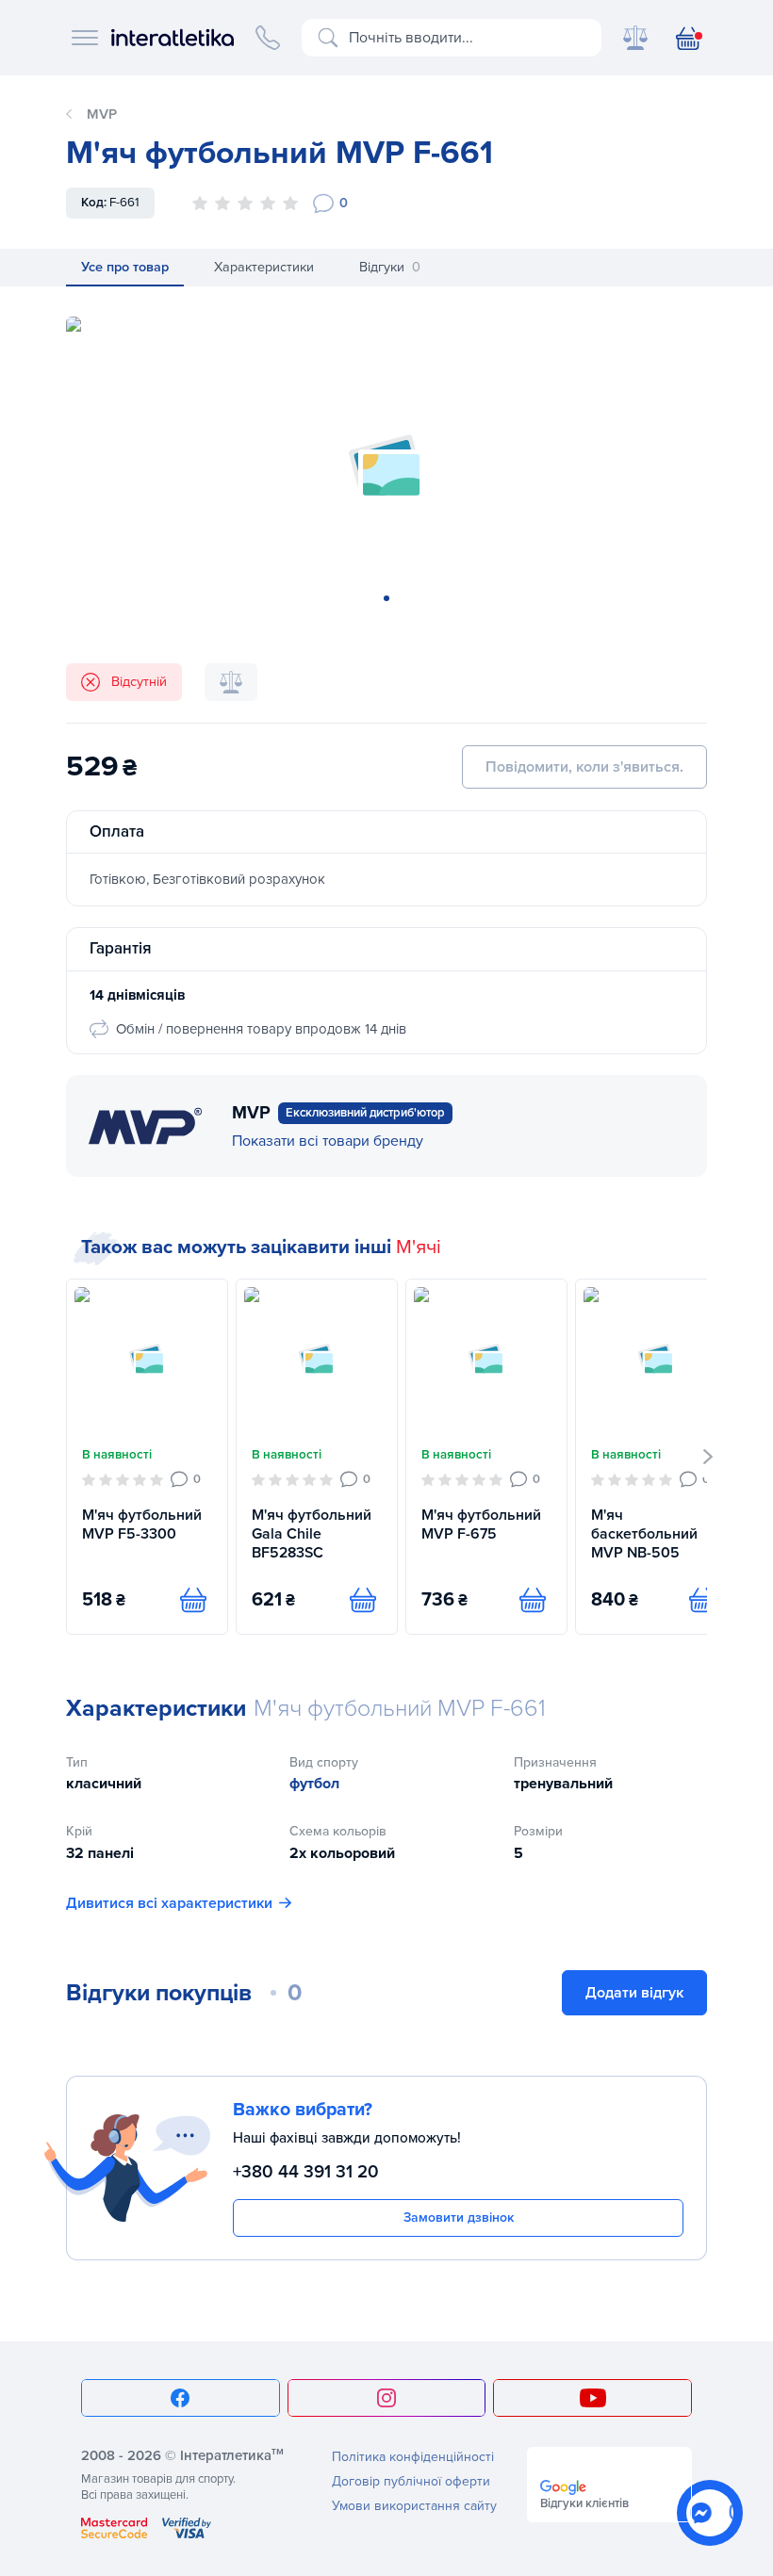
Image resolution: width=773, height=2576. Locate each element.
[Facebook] (181, 2398)
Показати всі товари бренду (328, 1141)
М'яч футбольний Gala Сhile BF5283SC (312, 1534)
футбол (314, 1784)
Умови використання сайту (414, 2506)
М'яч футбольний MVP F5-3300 (142, 1525)
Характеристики (264, 267)
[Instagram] (387, 2398)
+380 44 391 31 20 (306, 2172)
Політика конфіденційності (413, 2457)
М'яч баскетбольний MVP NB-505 (644, 1534)
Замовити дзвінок (459, 2217)
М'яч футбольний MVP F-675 (481, 1525)
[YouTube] (592, 2398)
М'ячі (419, 1247)
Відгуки (390, 267)
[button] (708, 1457)
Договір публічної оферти (411, 2481)
